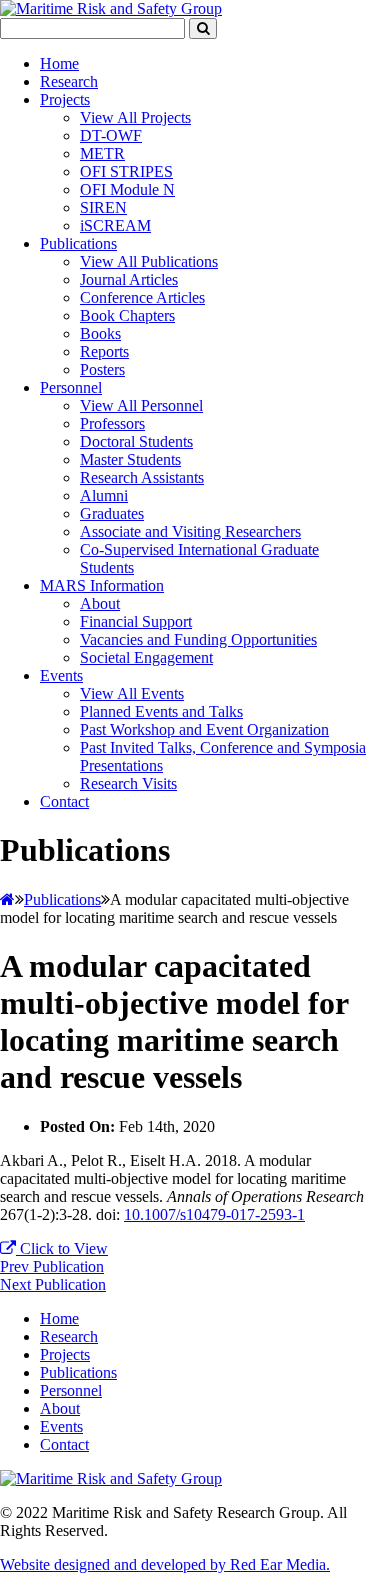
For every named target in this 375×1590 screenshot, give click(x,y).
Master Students (130, 459)
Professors (112, 423)
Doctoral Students (136, 441)
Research (69, 81)
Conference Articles (142, 297)
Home (59, 63)
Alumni (104, 495)
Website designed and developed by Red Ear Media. (165, 1564)
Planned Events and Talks (161, 711)
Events (61, 675)
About (100, 603)
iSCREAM (115, 225)
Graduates (112, 513)
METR (102, 153)
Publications (78, 243)
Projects (65, 99)
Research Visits (128, 783)
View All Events (132, 693)
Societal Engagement (146, 657)
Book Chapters (127, 315)
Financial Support (136, 621)
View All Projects (135, 117)
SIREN (103, 207)
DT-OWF (111, 135)
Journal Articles (129, 279)
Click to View (62, 1248)
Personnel (71, 387)
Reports (104, 351)
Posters (102, 369)
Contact (64, 801)
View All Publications (149, 261)
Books (100, 333)
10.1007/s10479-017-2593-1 (214, 1214)
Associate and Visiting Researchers (190, 531)
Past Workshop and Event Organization (204, 729)
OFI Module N (127, 189)
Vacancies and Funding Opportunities (198, 639)
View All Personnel (141, 405)
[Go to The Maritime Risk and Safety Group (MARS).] (7, 899)
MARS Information (102, 585)
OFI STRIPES (126, 171)
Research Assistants (142, 477)
